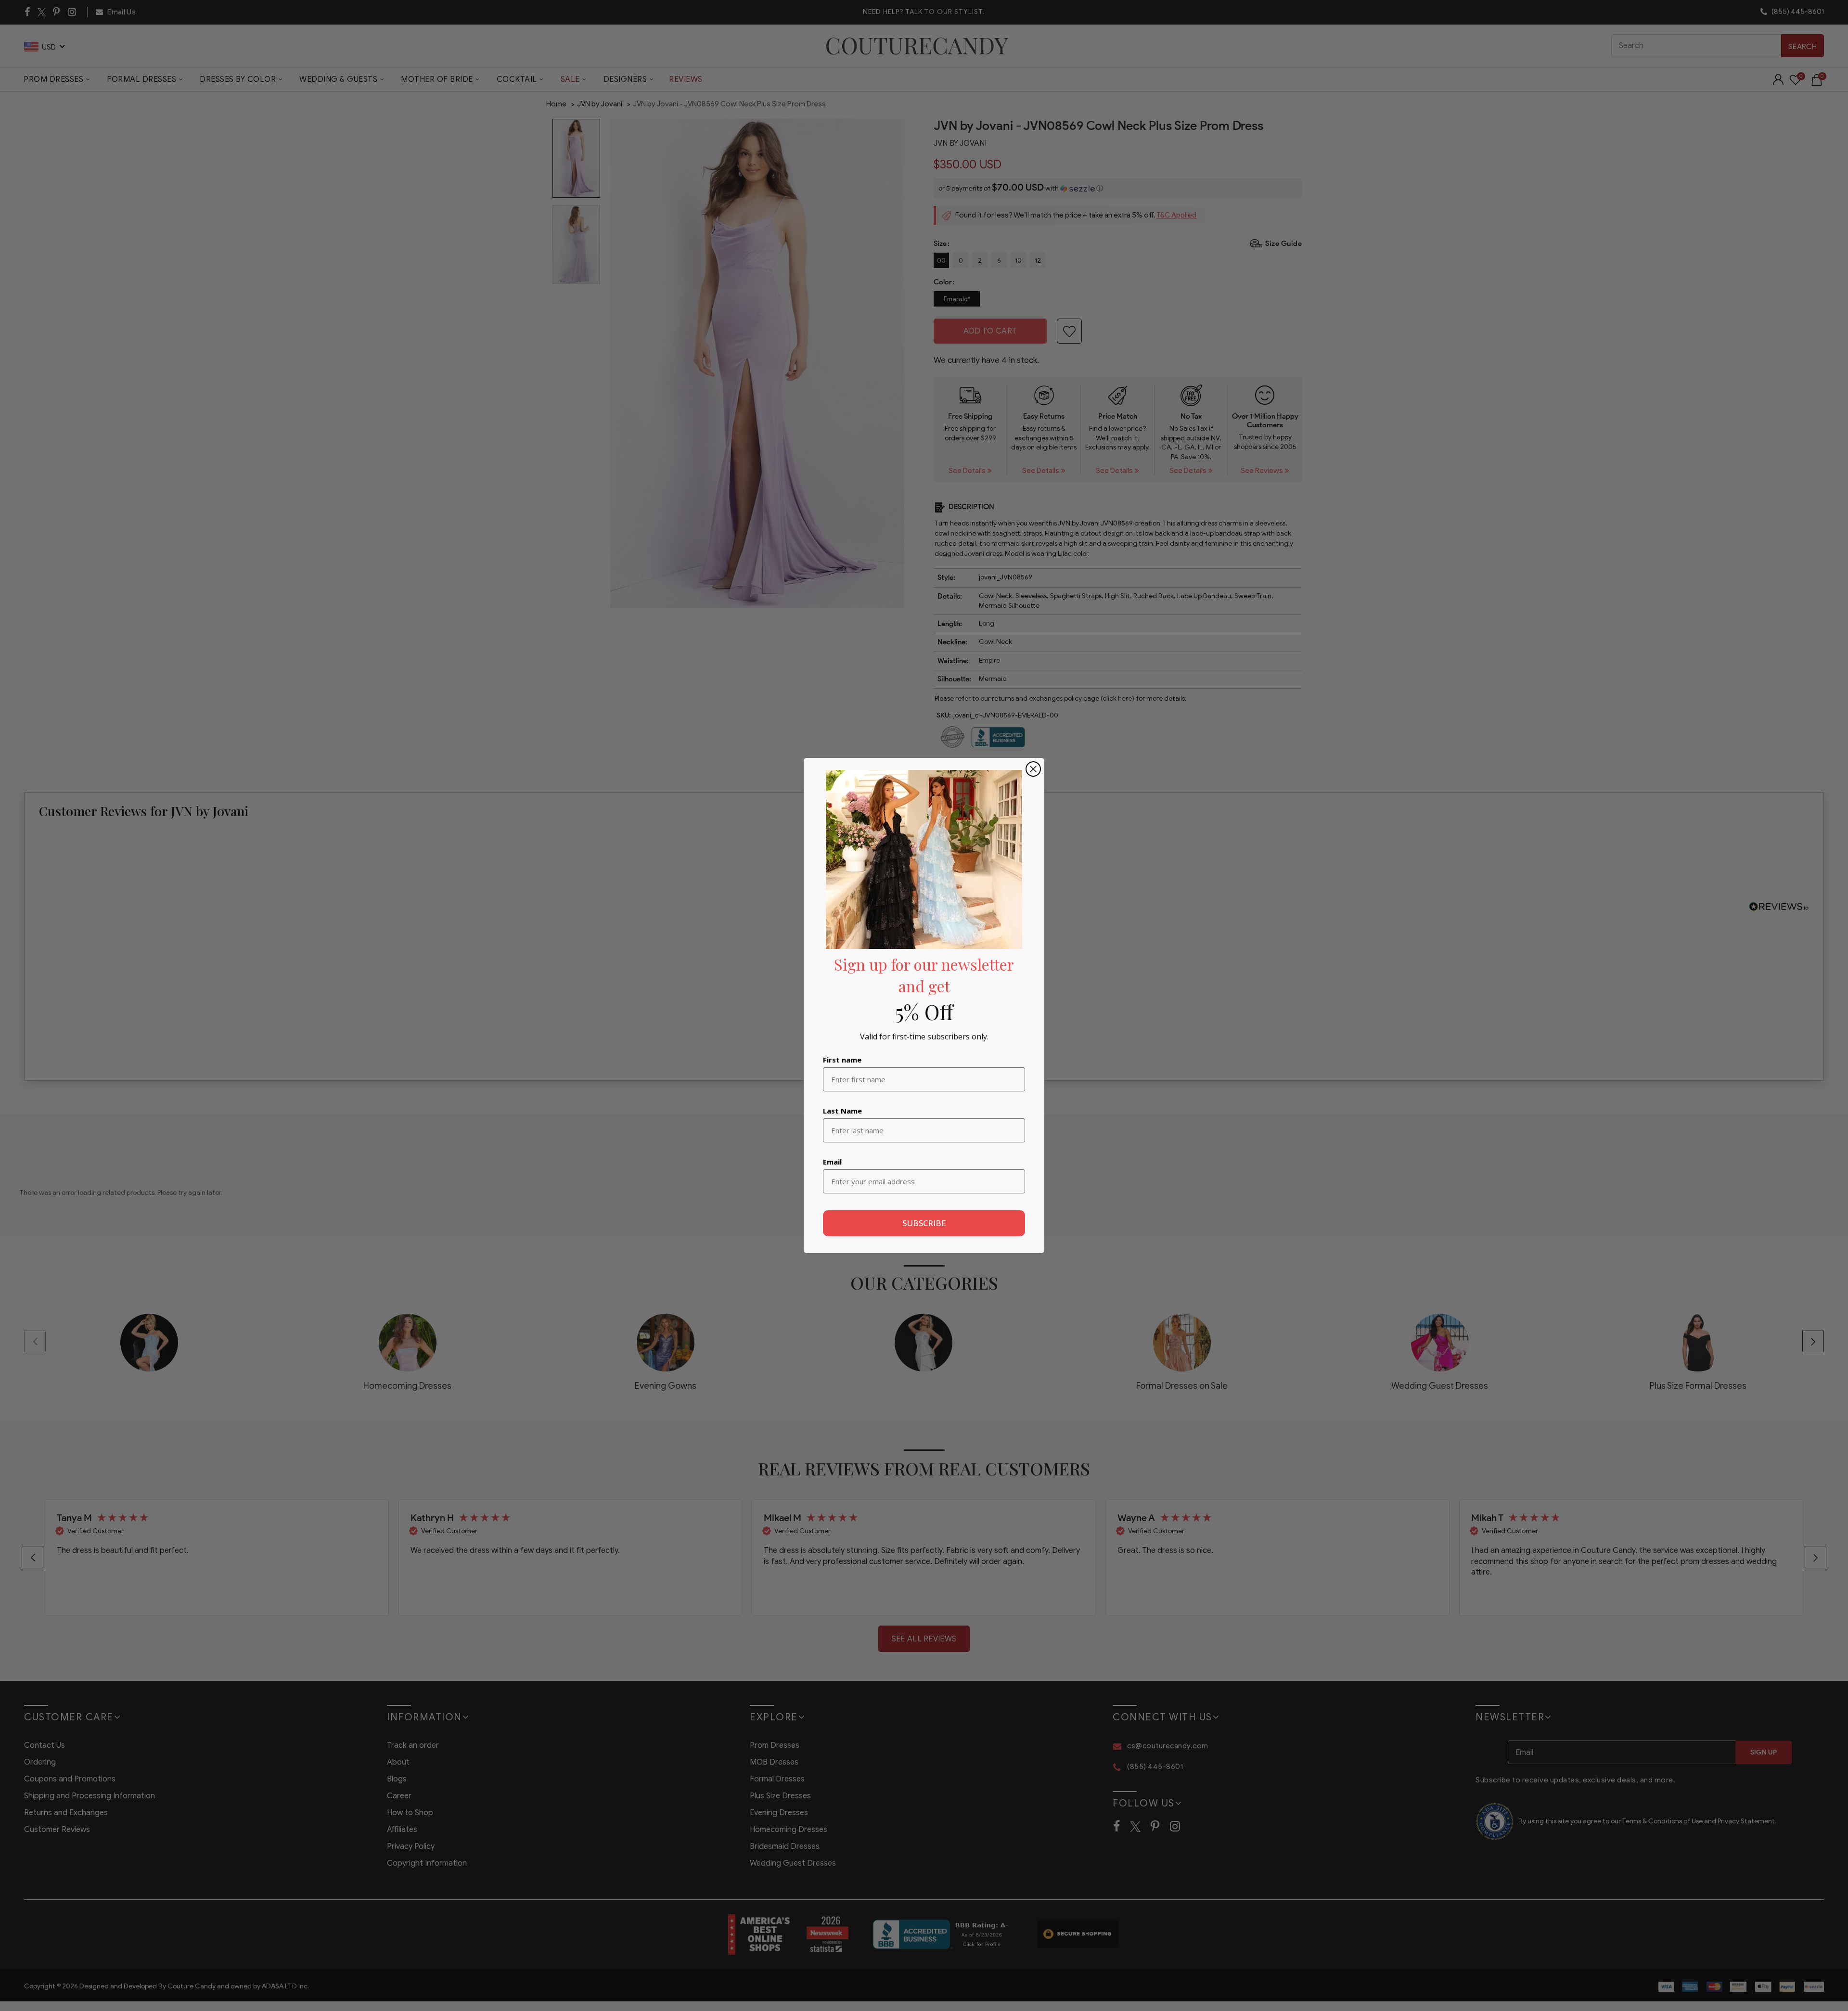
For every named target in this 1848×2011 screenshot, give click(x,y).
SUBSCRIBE (924, 1223)
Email (832, 1162)
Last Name (842, 1111)
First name (842, 1060)
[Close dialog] (1033, 769)
